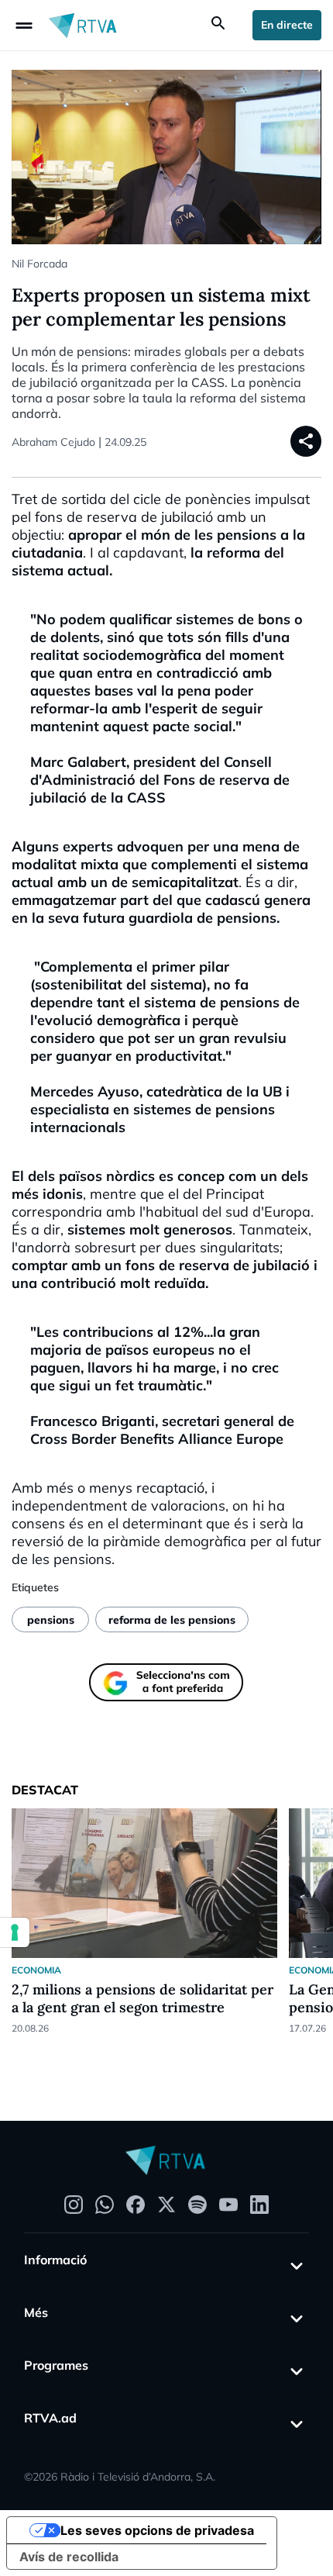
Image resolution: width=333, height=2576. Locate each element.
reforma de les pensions (172, 1620)
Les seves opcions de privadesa (157, 2530)
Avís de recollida (69, 2557)
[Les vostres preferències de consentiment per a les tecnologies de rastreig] (15, 1932)
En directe (287, 25)
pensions (51, 1620)
